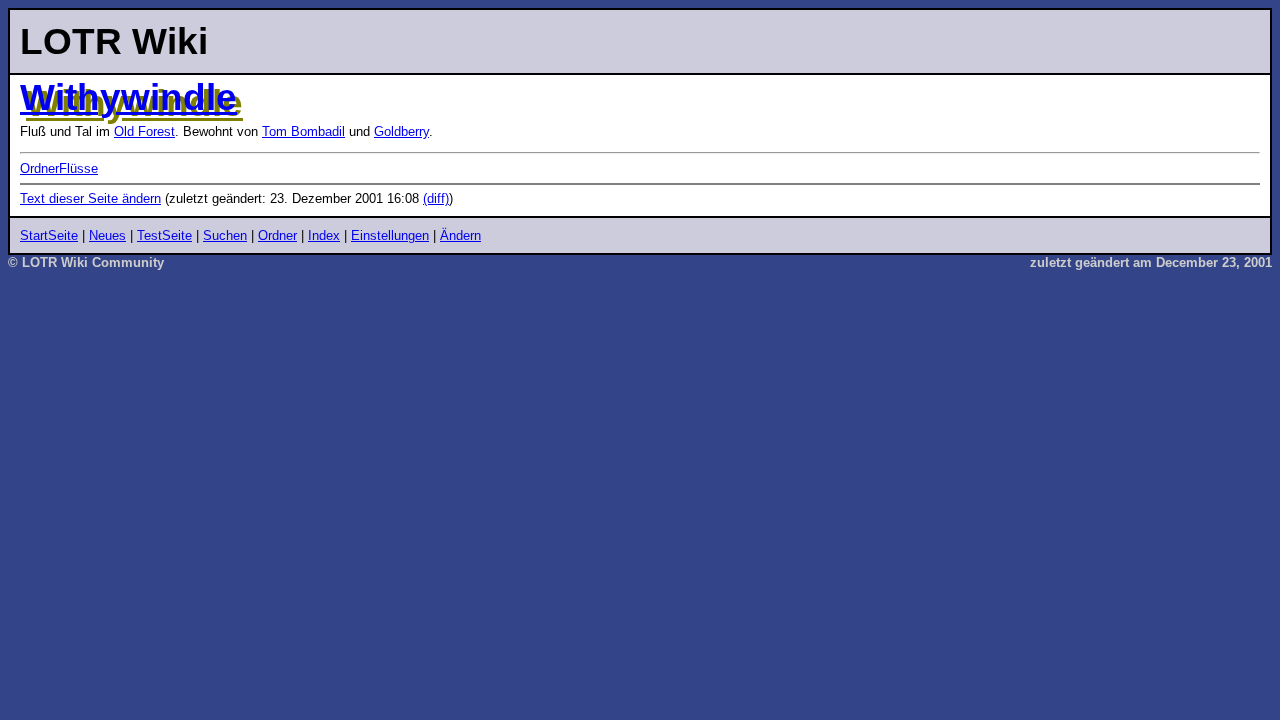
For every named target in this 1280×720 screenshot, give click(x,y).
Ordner (277, 235)
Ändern (460, 235)
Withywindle (128, 97)
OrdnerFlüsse (59, 168)
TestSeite (164, 235)
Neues (107, 235)
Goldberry (401, 131)
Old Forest (144, 131)
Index (324, 235)
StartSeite (49, 235)
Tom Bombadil (303, 131)
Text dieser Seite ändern (90, 198)
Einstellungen (390, 235)
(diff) (436, 198)
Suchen (225, 235)
